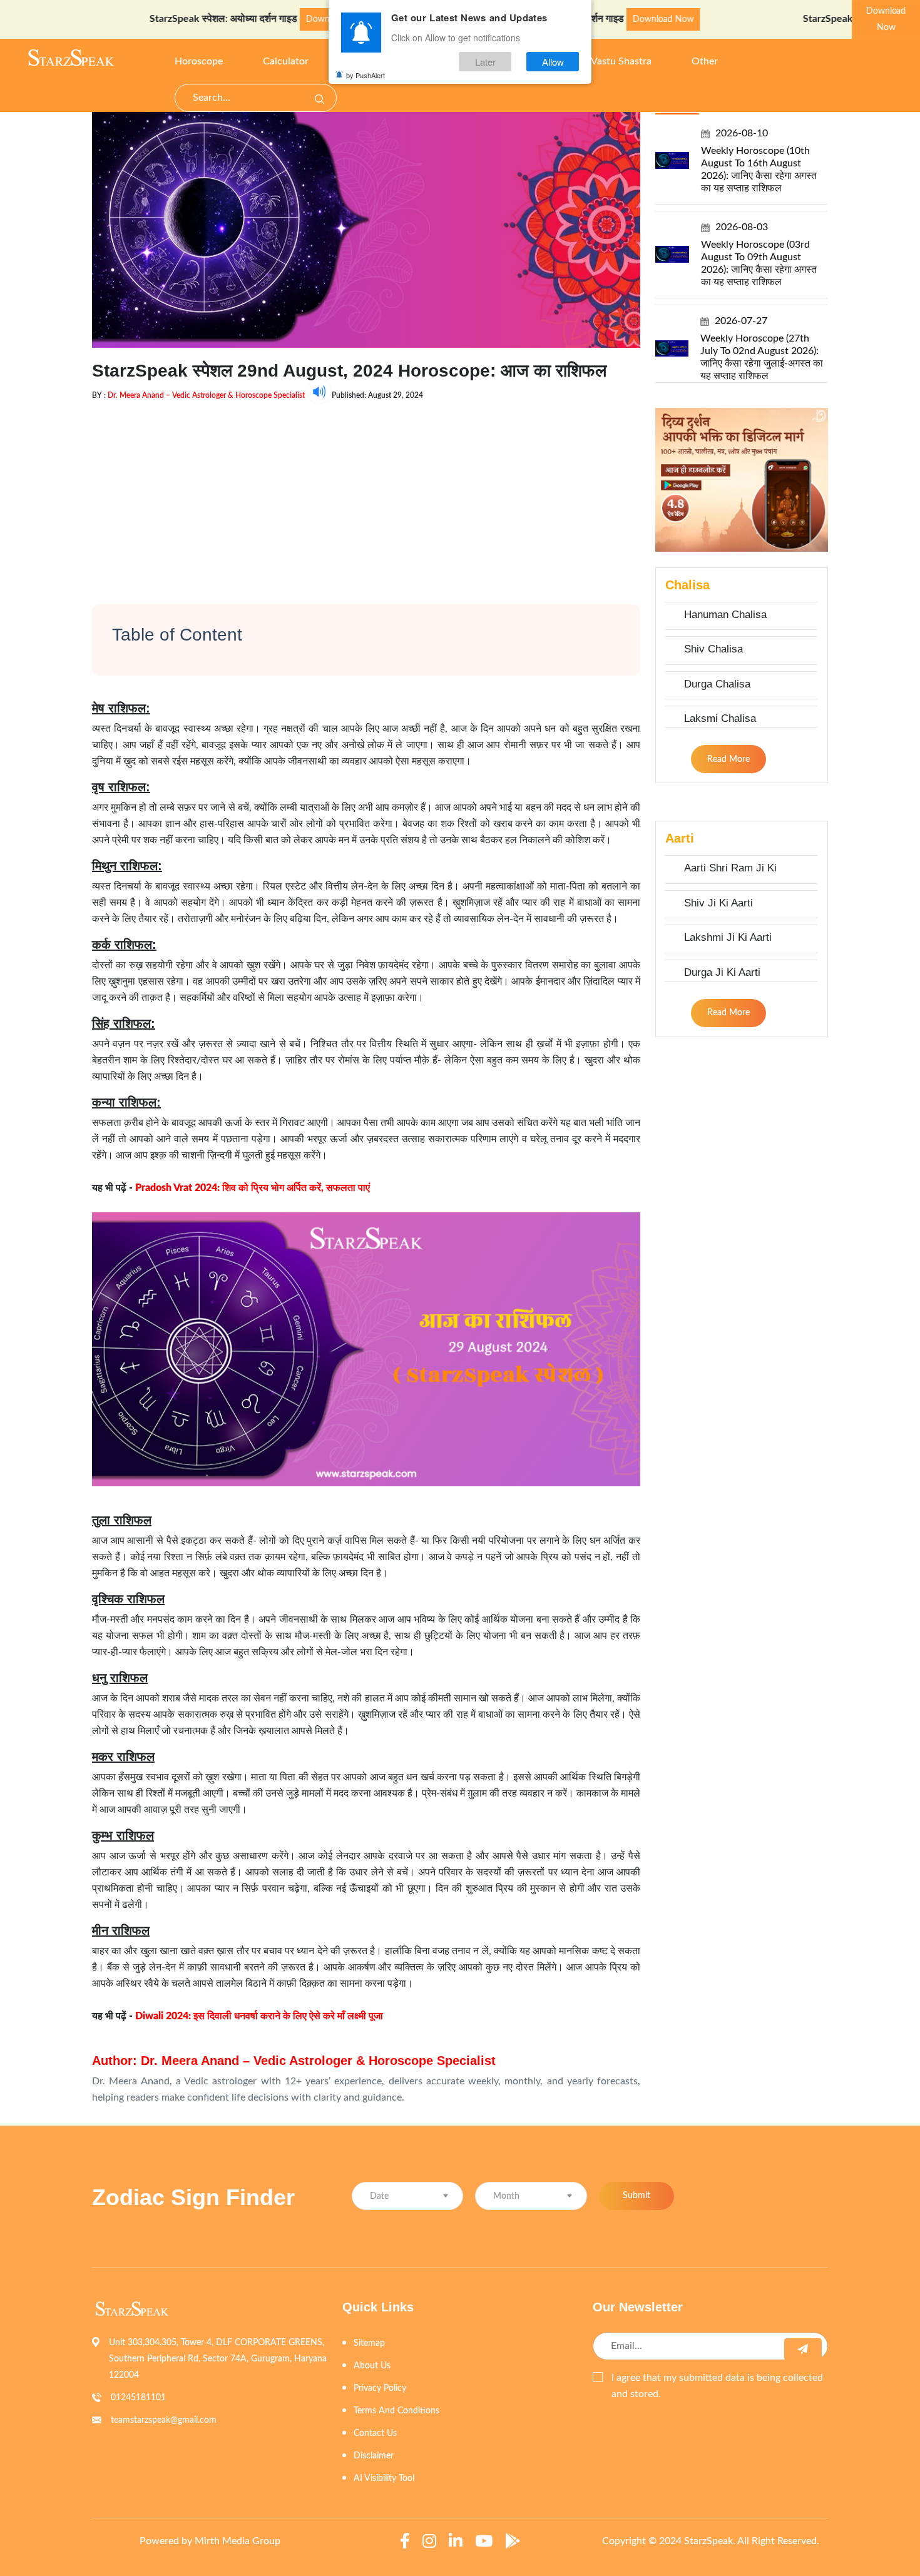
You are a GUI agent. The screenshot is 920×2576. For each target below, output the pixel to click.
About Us (372, 2366)
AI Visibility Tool (384, 2478)
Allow (553, 62)
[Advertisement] (366, 492)
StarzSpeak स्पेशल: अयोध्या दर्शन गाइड (163, 19)
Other (705, 61)
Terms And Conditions (396, 2411)
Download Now (275, 19)
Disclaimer (374, 2456)
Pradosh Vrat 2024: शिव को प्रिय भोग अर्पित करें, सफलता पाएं (253, 1188)
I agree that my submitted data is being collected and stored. (717, 2386)
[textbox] (407, 2197)
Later (485, 62)
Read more (728, 759)
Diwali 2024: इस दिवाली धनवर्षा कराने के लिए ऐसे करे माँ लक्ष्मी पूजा (259, 2016)
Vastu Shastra (621, 61)
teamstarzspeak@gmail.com (164, 2420)
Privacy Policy (380, 2388)
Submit (636, 2196)
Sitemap (369, 2343)
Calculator (286, 61)
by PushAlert (365, 75)
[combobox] (407, 2196)
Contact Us (375, 2433)
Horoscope (199, 61)
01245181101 (138, 2398)
